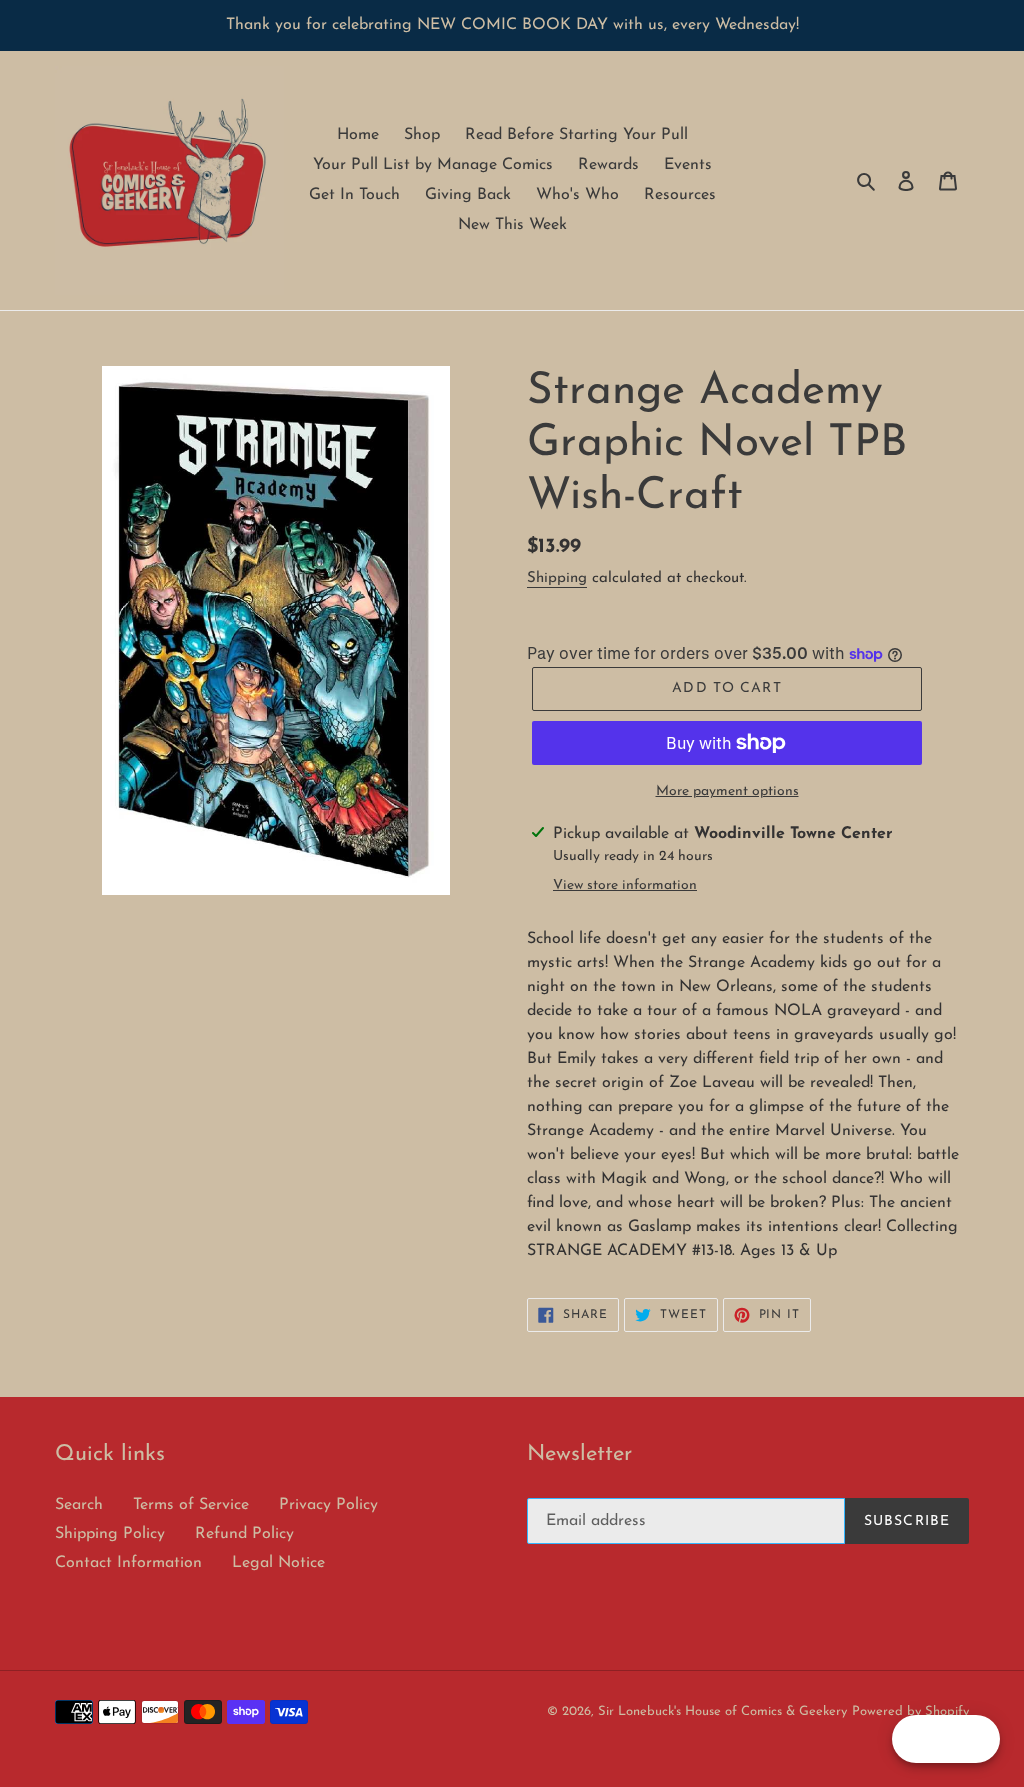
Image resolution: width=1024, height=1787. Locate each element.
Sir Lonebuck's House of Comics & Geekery (722, 1711)
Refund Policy (244, 1534)
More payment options (727, 791)
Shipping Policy (110, 1534)
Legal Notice (278, 1563)
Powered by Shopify (910, 1711)
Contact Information (128, 1563)
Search (79, 1505)
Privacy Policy (328, 1505)
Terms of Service (191, 1505)
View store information (625, 885)
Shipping (557, 578)
